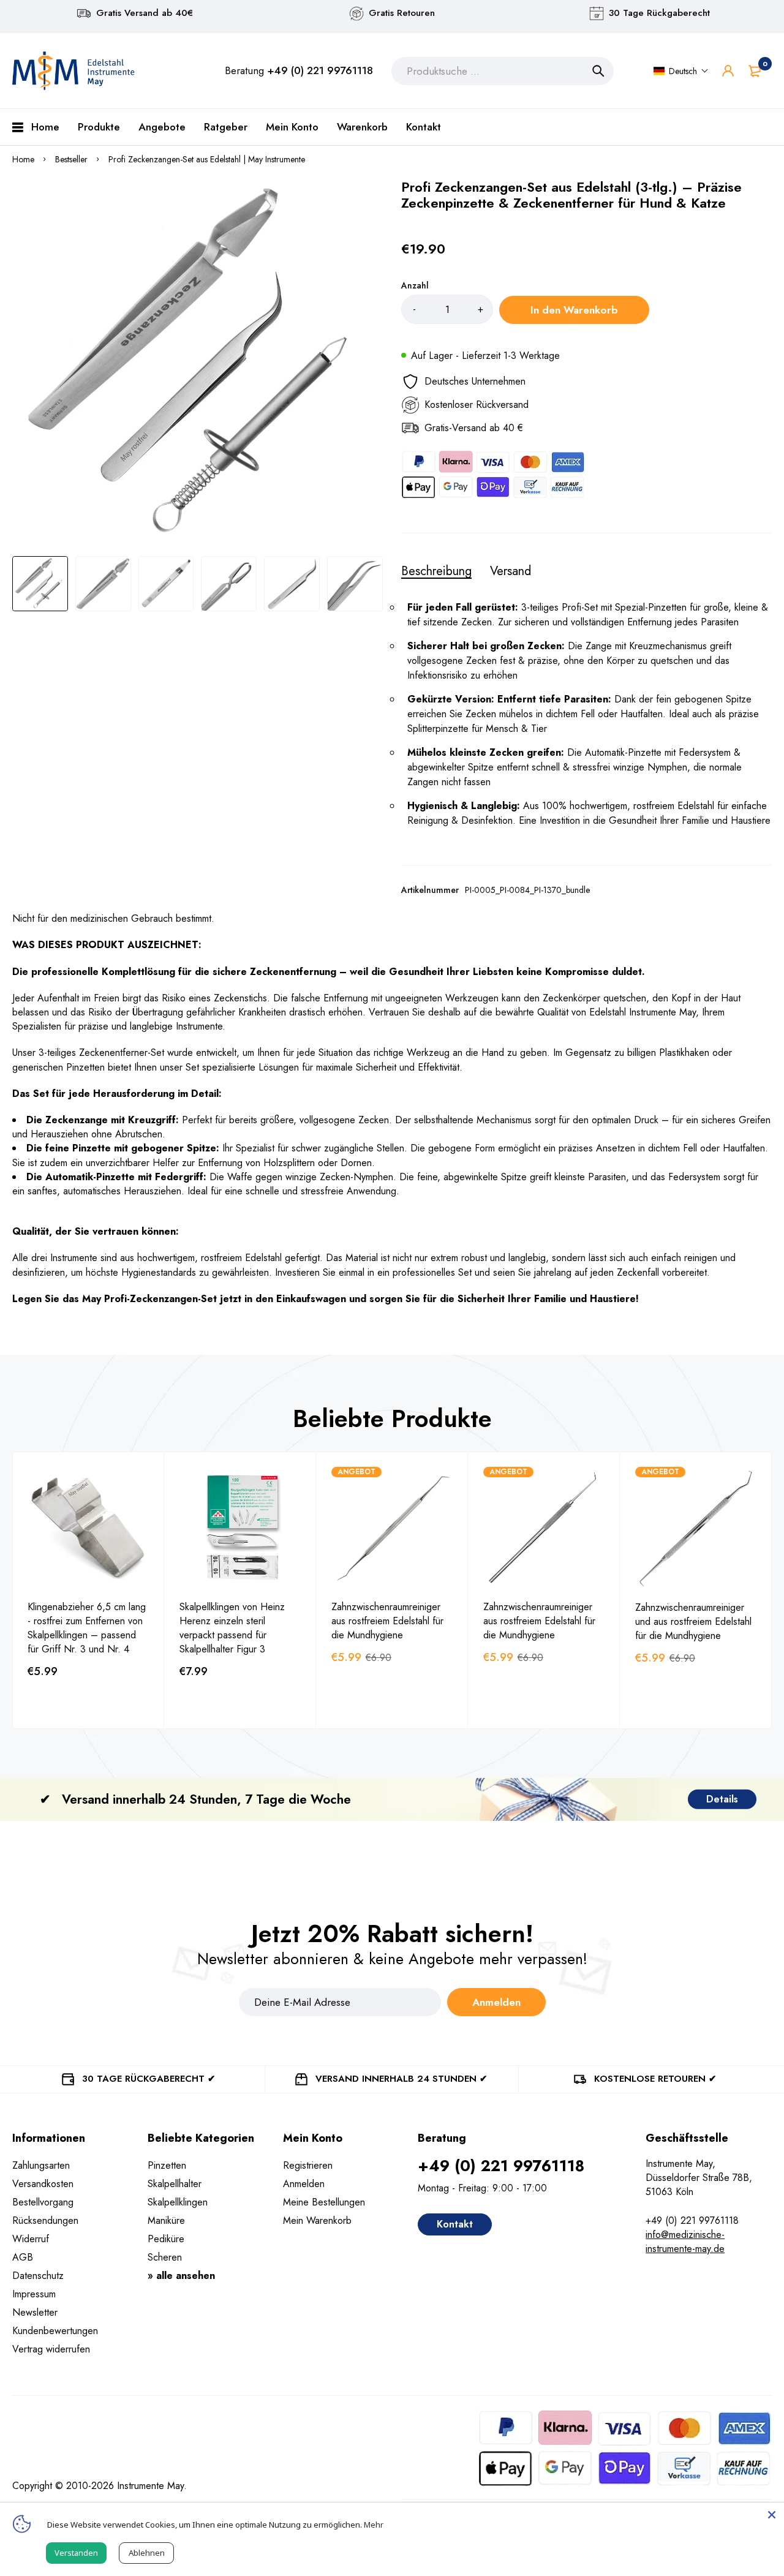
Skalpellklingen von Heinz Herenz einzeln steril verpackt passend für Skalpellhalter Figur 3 (232, 1628)
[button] (681, 71)
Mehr (374, 2525)
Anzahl (415, 285)
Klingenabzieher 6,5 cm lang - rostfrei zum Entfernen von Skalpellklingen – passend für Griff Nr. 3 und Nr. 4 (87, 1628)
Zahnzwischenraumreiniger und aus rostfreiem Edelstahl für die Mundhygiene (693, 1621)
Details (722, 1799)
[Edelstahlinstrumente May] (73, 71)
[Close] (772, 2515)
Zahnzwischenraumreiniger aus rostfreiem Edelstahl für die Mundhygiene (387, 1621)
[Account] (728, 71)
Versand (511, 571)
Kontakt (455, 2224)
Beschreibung (436, 571)
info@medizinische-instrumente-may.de (685, 2242)
